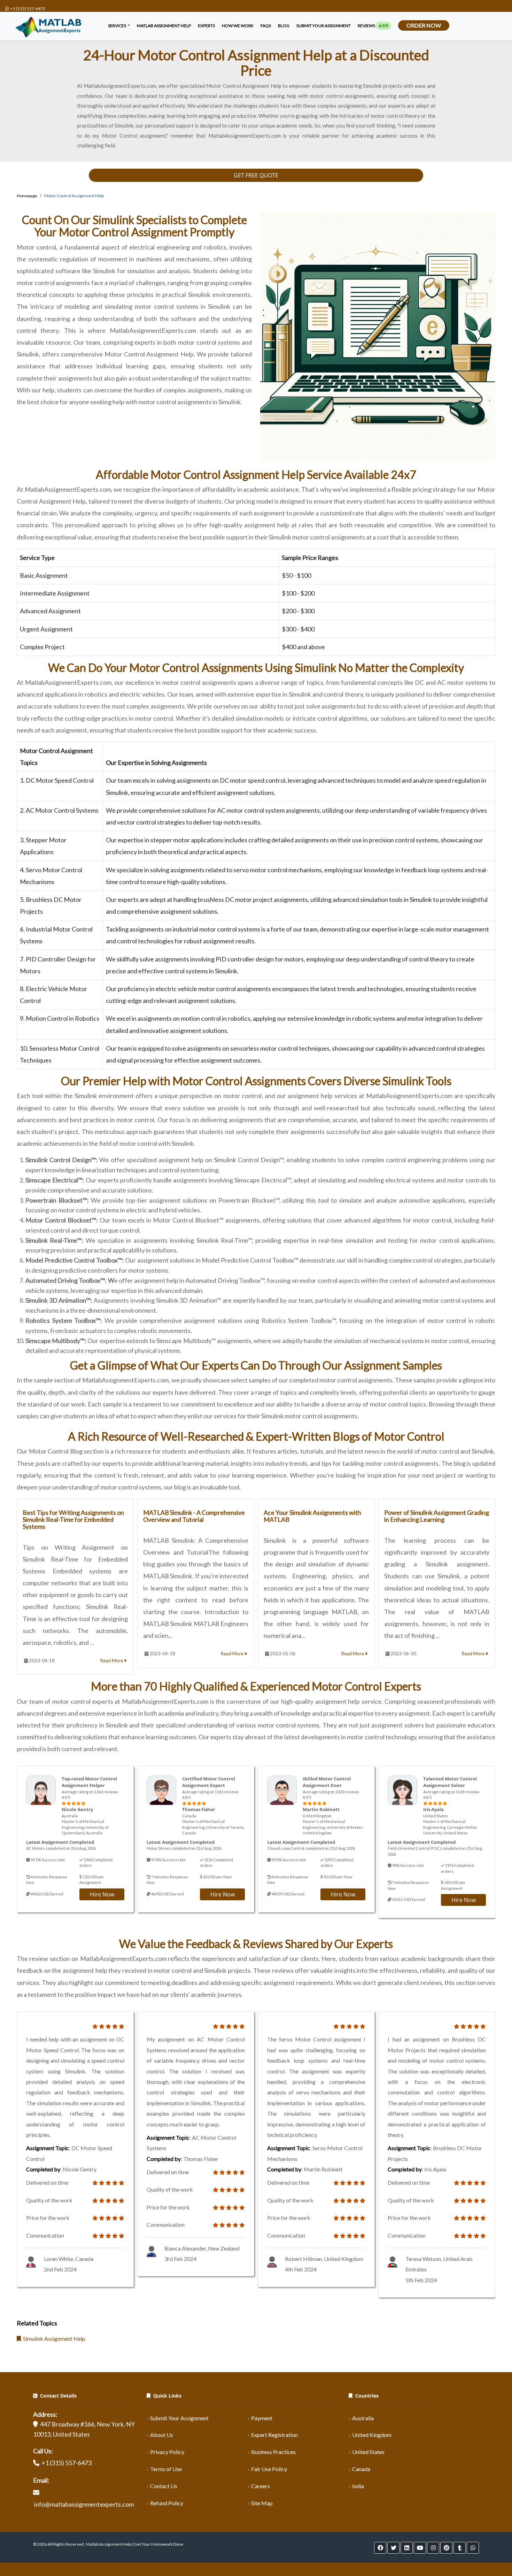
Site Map (262, 2503)
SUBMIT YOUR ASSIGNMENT (324, 26)
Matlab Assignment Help (164, 26)
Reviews (373, 26)
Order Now (424, 25)
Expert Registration (274, 2435)
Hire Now (102, 1894)
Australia (363, 2418)
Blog (284, 26)
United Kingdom (372, 2435)
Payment (262, 2418)
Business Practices (273, 2452)
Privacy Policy (167, 2452)
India (358, 2486)
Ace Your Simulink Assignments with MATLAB (312, 1516)
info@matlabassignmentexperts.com (84, 2504)
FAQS (266, 26)
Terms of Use (166, 2469)
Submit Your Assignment (179, 2418)
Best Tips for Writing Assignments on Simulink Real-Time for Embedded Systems (73, 1519)
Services (117, 26)
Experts (206, 26)
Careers (261, 2486)
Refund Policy (167, 2503)
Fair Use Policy (269, 2469)
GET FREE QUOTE (256, 175)
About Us (162, 2435)
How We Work (238, 26)
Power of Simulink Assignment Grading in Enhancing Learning (437, 1516)
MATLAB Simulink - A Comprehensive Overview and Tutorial (194, 1516)
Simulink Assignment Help (53, 2339)
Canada (361, 2469)
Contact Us (164, 2486)
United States (368, 2452)
